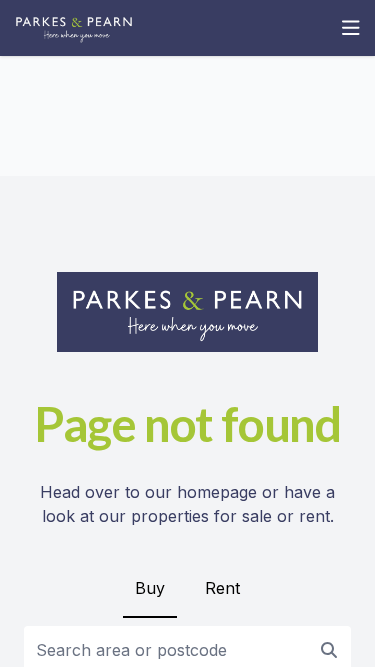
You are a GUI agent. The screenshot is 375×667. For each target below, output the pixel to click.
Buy (150, 588)
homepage (217, 492)
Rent (222, 588)
